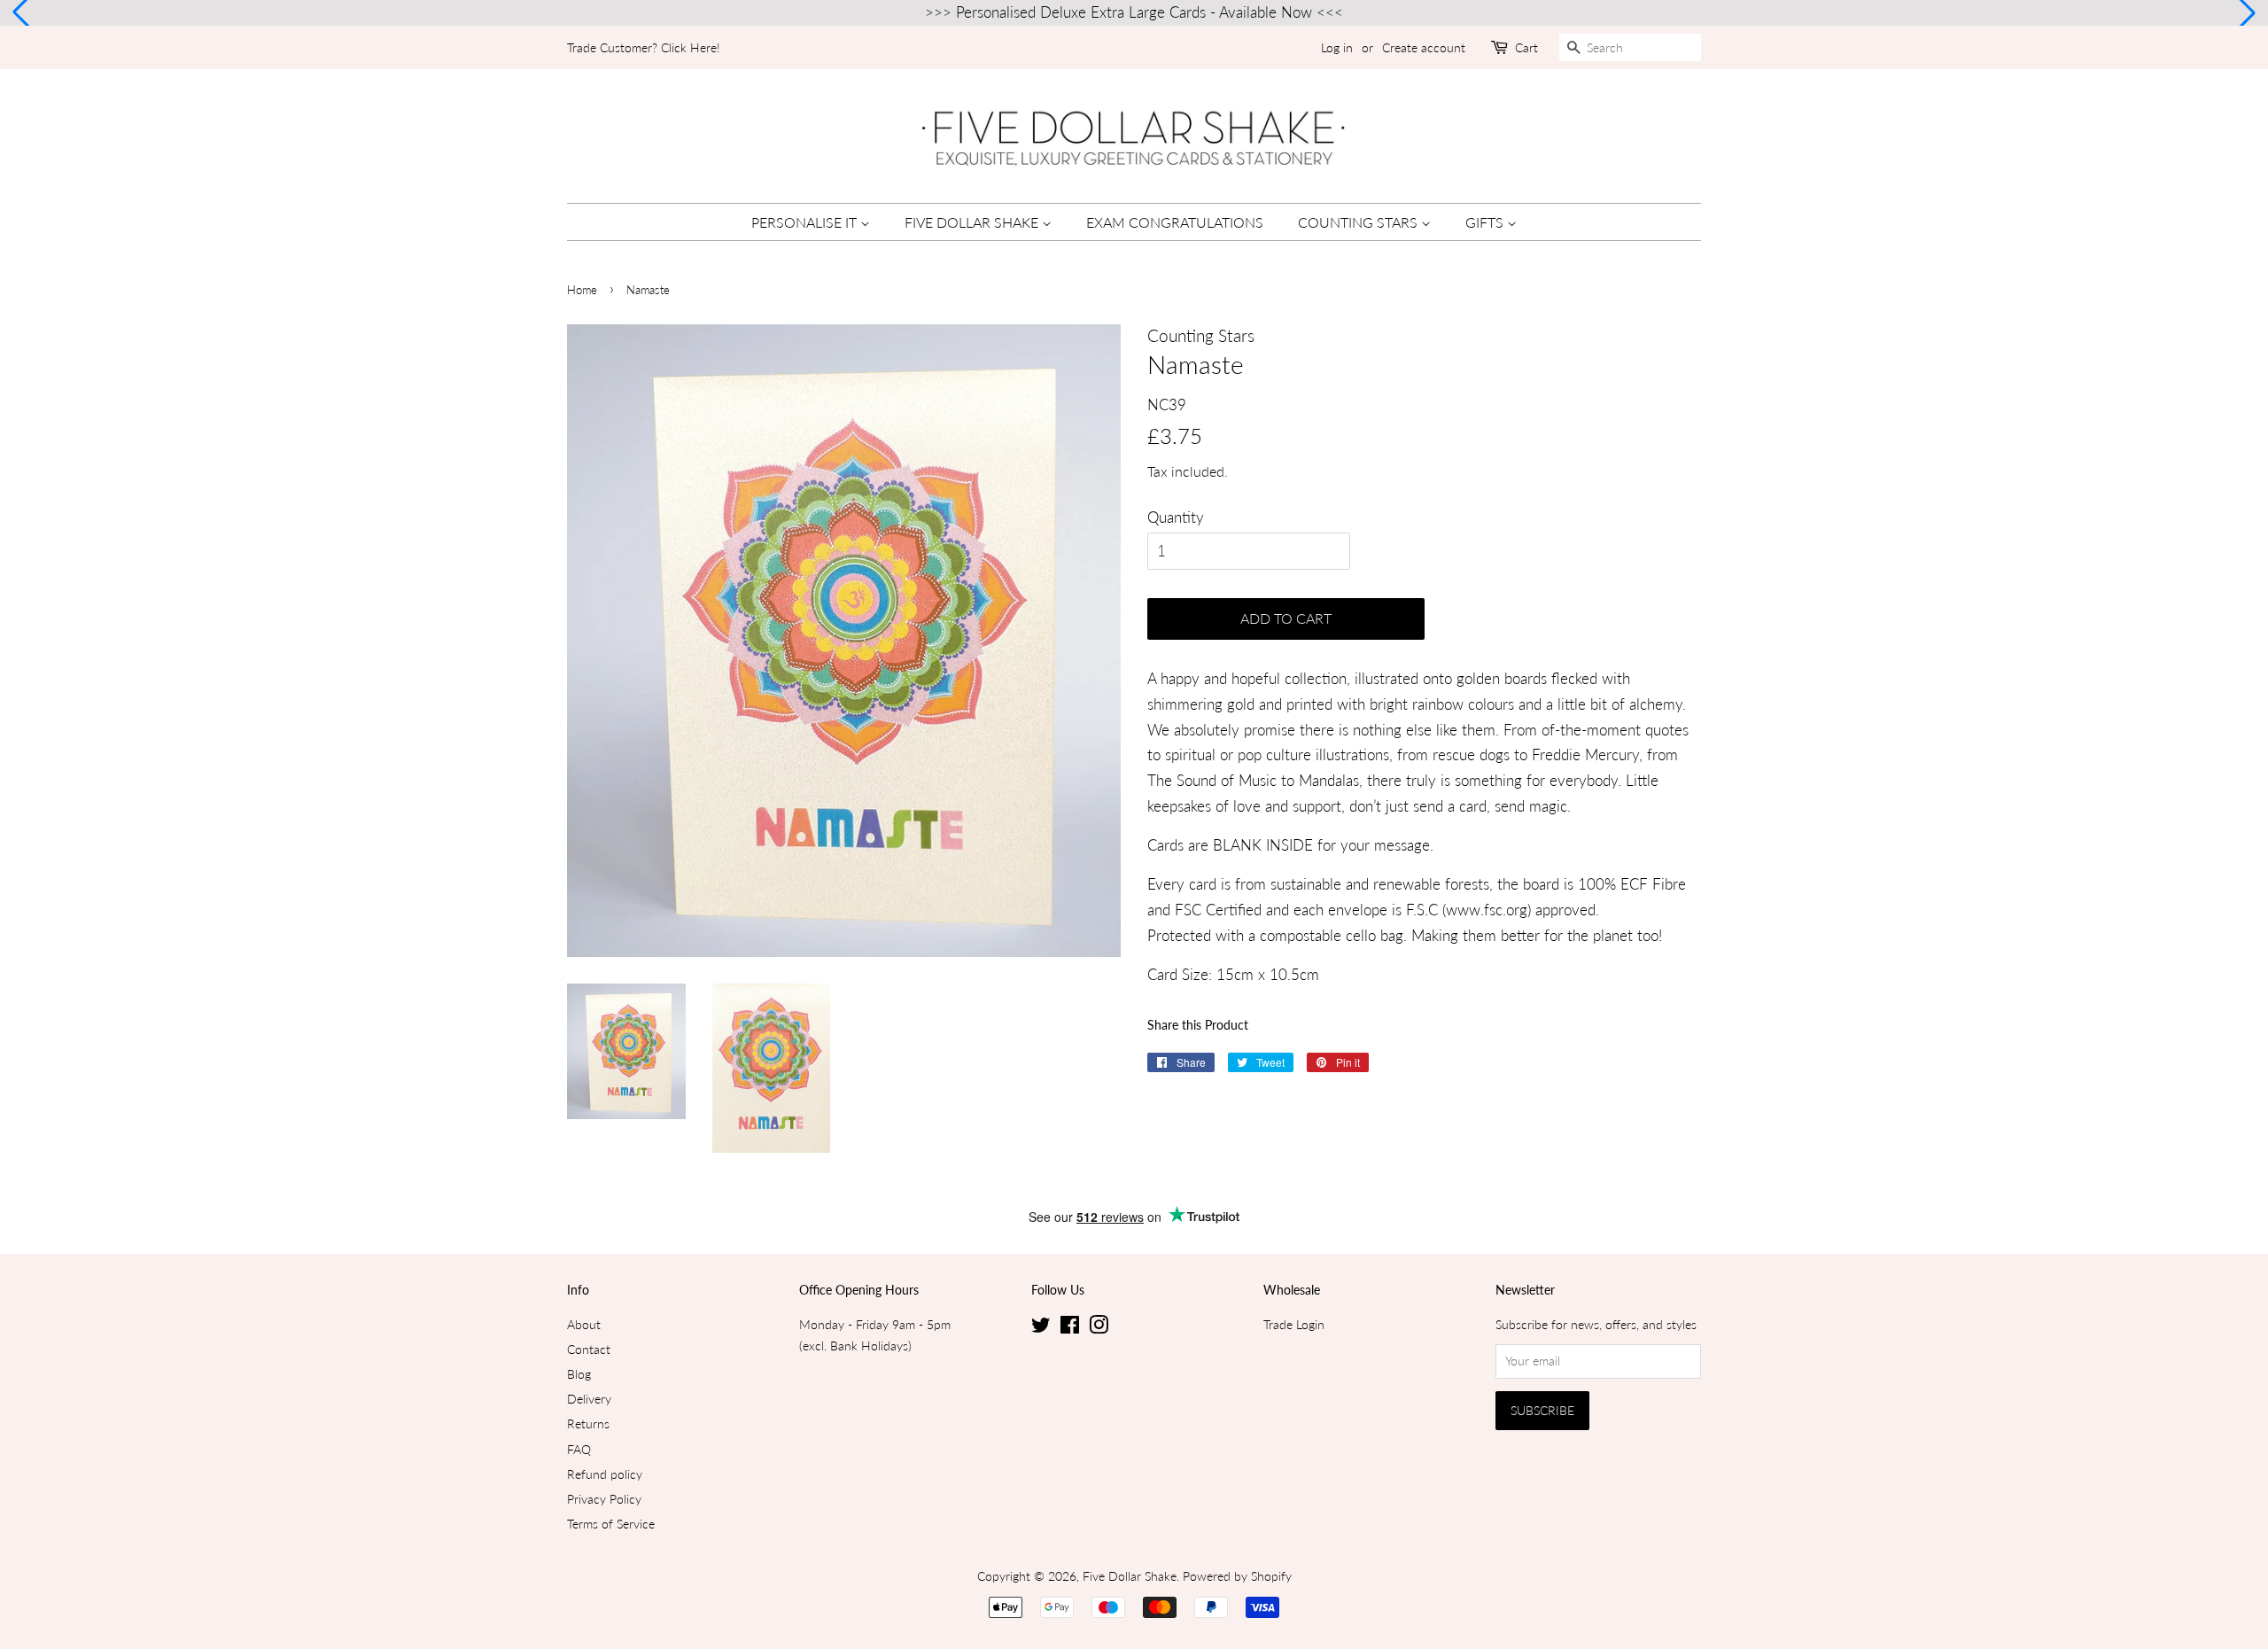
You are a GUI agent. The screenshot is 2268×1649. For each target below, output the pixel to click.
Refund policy (605, 1474)
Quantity (1176, 517)
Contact (589, 1349)
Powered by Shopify (1237, 1576)
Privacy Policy (604, 1499)
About (584, 1324)
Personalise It (806, 222)
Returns (588, 1423)
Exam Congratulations (1175, 222)
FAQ (579, 1449)
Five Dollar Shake (973, 222)
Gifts (1486, 222)
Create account (1424, 47)
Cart (1526, 47)
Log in (1337, 47)
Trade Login (1294, 1324)
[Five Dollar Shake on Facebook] (1070, 1328)
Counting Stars (1359, 222)
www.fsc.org (1487, 910)
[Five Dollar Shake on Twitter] (1041, 1328)
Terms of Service (611, 1524)
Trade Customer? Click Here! (644, 47)
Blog (579, 1374)
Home (582, 290)
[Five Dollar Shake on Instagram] (1099, 1328)
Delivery (589, 1399)
